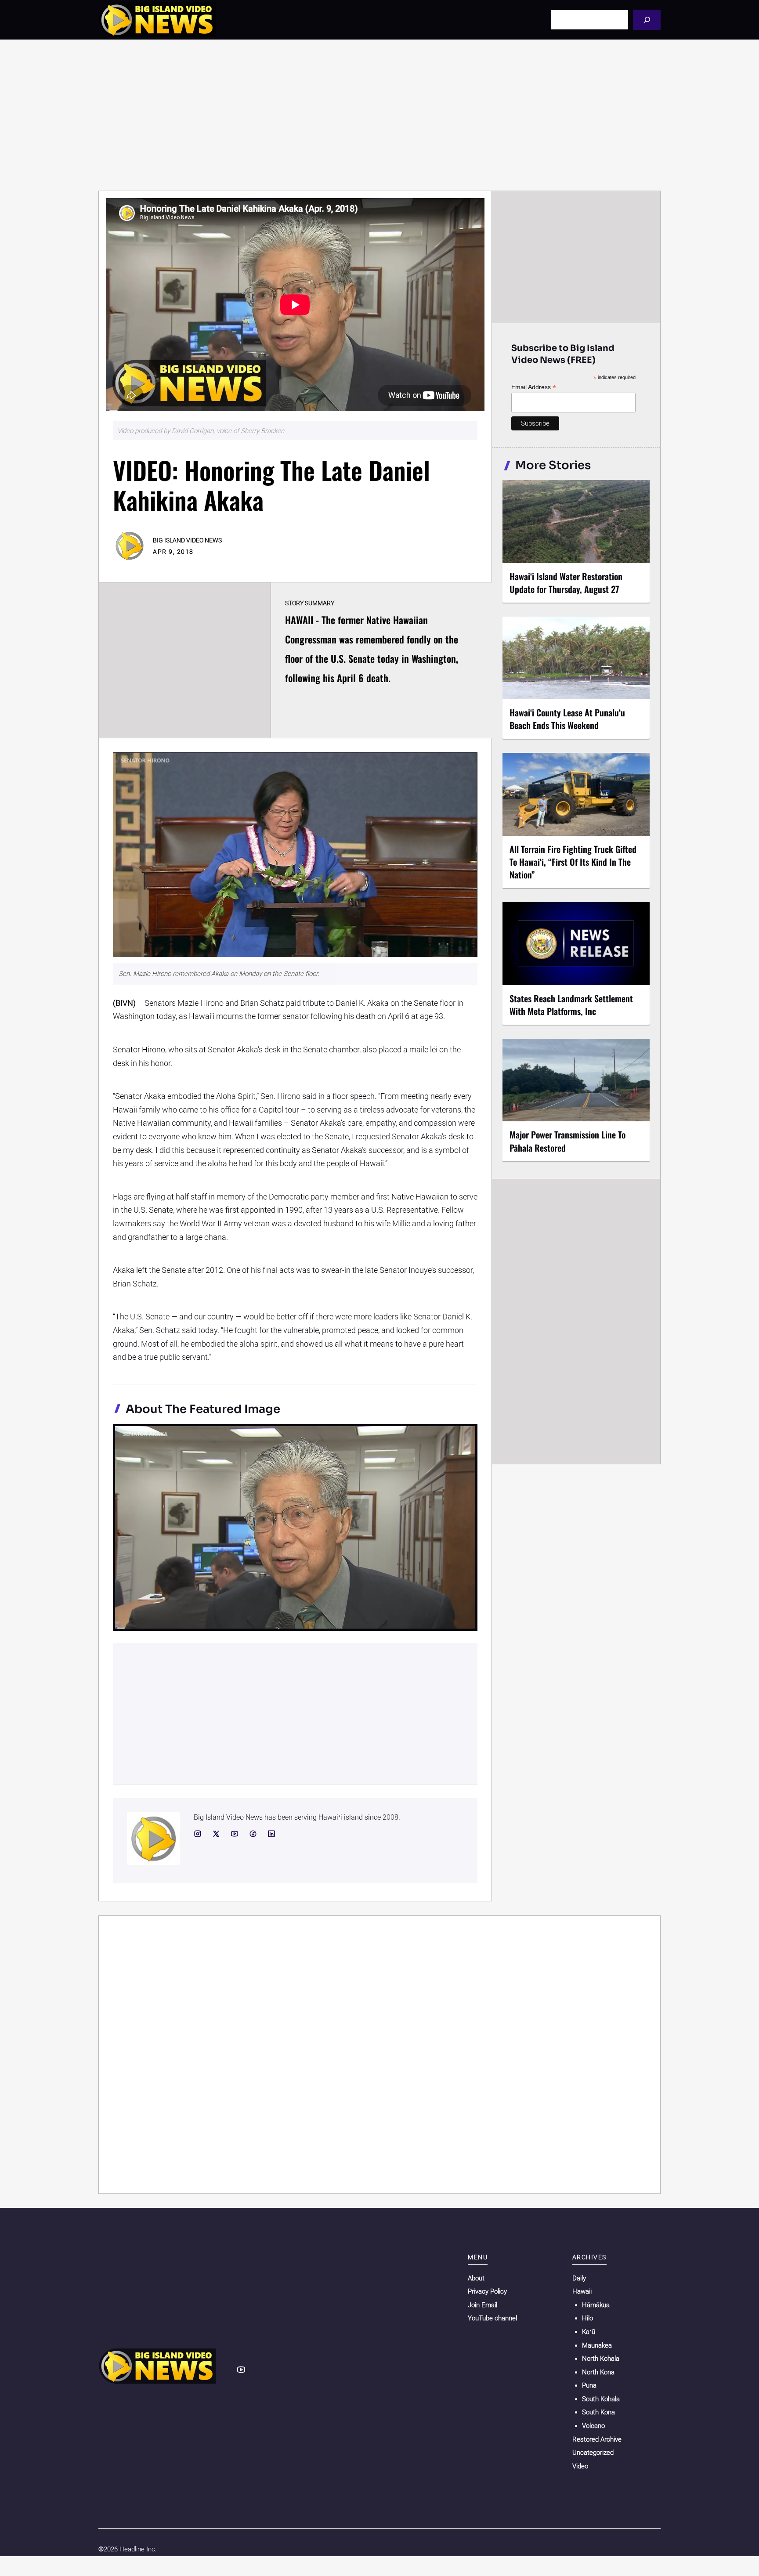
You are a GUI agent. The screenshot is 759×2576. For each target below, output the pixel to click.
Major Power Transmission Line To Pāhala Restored (567, 1141)
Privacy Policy (487, 2291)
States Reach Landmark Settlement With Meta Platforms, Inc (571, 1005)
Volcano (593, 2426)
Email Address (534, 387)
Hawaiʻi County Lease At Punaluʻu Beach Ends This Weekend (567, 719)
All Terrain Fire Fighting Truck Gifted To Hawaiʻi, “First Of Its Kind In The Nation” (573, 862)
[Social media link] (198, 1834)
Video (580, 2466)
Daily (579, 2278)
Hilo (587, 2318)
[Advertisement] (379, 115)
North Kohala (601, 2359)
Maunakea (597, 2345)
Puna (589, 2385)
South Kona (598, 2412)
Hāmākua (596, 2305)
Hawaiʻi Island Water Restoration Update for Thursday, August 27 (566, 583)
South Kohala (601, 2399)
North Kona (598, 2372)
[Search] (647, 20)
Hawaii (582, 2291)
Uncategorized (593, 2453)
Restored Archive (597, 2439)
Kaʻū (589, 2332)
